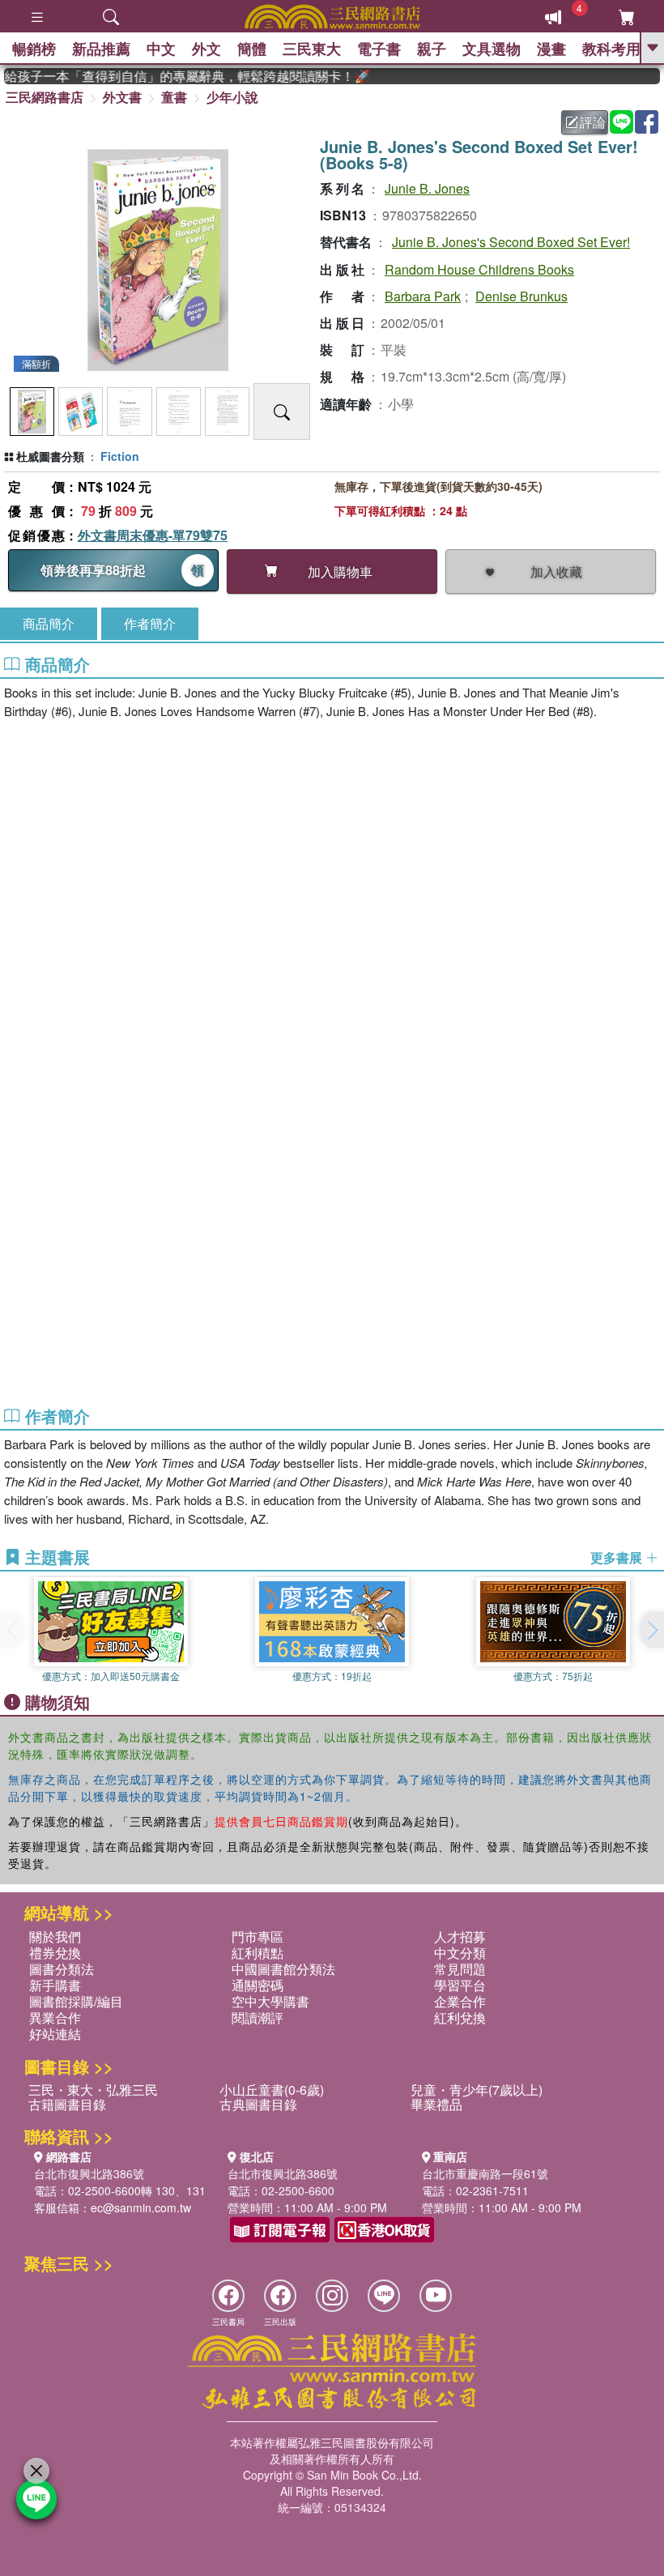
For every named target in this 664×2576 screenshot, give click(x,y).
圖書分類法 (62, 1969)
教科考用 (611, 49)
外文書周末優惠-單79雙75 (153, 535)
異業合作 (55, 2017)
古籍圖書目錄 (67, 2104)
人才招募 (460, 1936)
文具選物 (492, 49)
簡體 (252, 49)
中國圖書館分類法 (283, 1969)
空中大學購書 (270, 2001)
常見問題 (460, 1969)
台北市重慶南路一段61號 (485, 2173)
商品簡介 (49, 623)
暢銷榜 (34, 49)
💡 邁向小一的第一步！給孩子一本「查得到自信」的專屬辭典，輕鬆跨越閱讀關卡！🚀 (173, 76)
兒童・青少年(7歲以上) (477, 2090)
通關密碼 (258, 1985)
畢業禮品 (436, 2104)
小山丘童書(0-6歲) (272, 2090)
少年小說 (232, 97)
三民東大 (312, 49)
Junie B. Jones (427, 188)
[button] (652, 1630)
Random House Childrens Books (479, 269)
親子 (432, 49)
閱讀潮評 (258, 2017)
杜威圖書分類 (50, 456)
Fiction (120, 456)
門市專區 (258, 1936)
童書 (174, 97)
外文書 (122, 97)
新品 (101, 49)
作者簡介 (150, 623)
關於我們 (55, 1936)
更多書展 (618, 1558)
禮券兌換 (55, 1953)
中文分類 (460, 1953)
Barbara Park (423, 296)
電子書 (379, 49)
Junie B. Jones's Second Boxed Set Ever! (511, 242)
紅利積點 (258, 1953)
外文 (206, 49)
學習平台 (460, 1985)
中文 (161, 49)
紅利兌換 (460, 2017)
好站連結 (55, 2034)
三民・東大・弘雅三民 (93, 2090)
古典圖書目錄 (258, 2104)
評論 (593, 122)
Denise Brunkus (521, 296)
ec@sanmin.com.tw (141, 2207)
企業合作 (460, 2001)
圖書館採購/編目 (76, 2001)
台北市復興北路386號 (89, 2173)
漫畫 (551, 49)
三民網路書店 (45, 97)
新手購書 (55, 1985)
